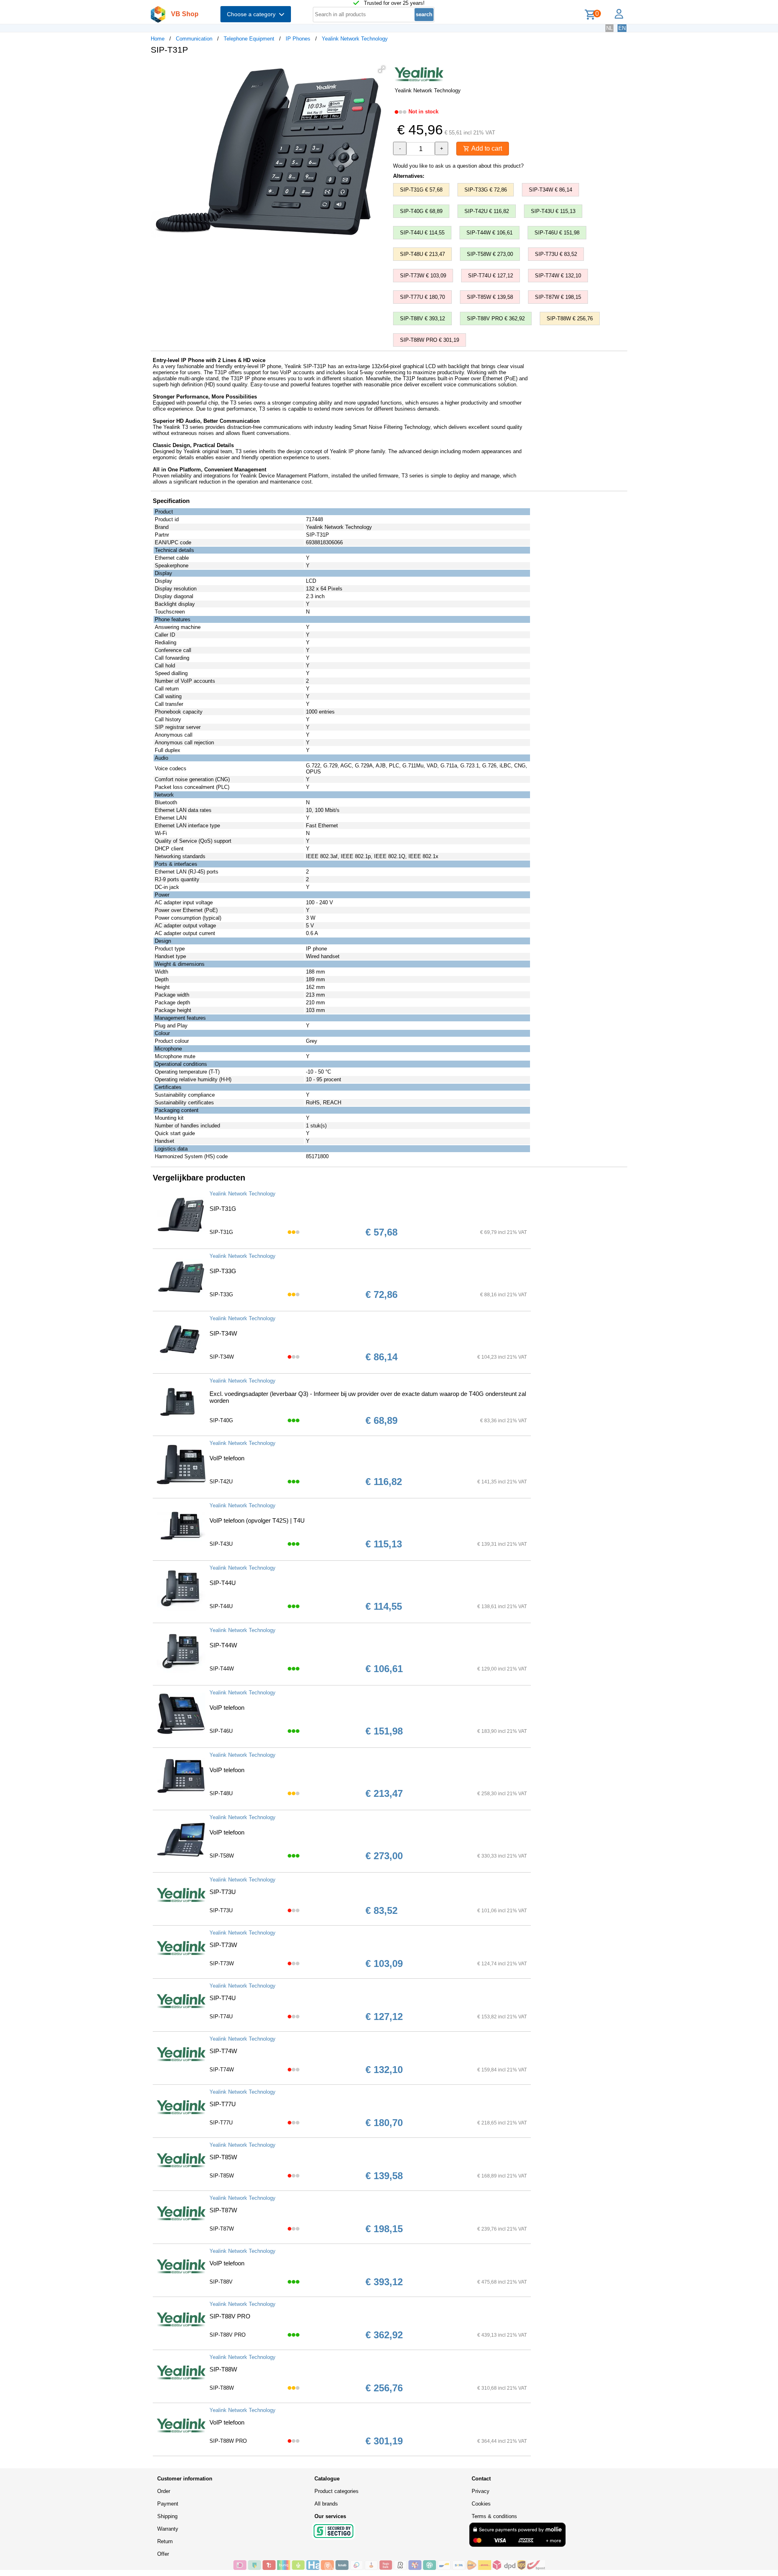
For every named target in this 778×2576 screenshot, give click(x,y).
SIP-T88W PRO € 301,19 (430, 340)
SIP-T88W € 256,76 (570, 319)
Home (158, 39)
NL (609, 28)
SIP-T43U (221, 1544)
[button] (382, 69)
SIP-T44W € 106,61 (489, 233)
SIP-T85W (223, 2157)
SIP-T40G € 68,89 (421, 211)
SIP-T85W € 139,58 (490, 297)
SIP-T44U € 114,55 (422, 233)
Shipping (167, 2516)
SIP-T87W (223, 2210)
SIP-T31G (223, 1209)
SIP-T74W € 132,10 (558, 276)
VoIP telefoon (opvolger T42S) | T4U (257, 1520)
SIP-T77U (223, 2104)
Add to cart (486, 148)
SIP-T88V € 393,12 (422, 319)
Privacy (481, 2491)
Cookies (481, 2504)
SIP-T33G (223, 1271)
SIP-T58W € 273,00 (490, 254)
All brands (326, 2504)
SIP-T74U (223, 1998)
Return (165, 2541)
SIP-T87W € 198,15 (558, 297)
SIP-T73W (223, 1945)
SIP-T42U (221, 1482)
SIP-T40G (221, 1420)
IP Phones (298, 39)
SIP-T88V (221, 2282)
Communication (194, 39)
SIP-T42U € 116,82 (487, 211)
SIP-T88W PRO (228, 2441)
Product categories (337, 2491)
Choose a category (253, 14)
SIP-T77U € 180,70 (422, 297)
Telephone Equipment (249, 39)
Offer (163, 2554)
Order (164, 2491)
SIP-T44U (223, 1583)
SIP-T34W (223, 1333)
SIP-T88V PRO (230, 2316)
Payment (168, 2504)
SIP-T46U (221, 1731)
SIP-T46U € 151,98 (557, 233)
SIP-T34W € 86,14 (550, 190)
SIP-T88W (223, 2369)
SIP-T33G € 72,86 (486, 190)
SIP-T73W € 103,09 (423, 276)
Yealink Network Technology (355, 39)
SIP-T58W (222, 1856)
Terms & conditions (494, 2516)
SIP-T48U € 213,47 (422, 254)
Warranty (168, 2529)
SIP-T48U (221, 1793)
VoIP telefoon (227, 1458)
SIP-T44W (223, 1645)
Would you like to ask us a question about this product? (458, 166)
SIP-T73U (223, 1892)
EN (622, 28)
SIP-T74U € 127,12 (491, 276)
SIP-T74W (223, 2051)
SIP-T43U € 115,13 (553, 211)
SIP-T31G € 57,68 (421, 190)
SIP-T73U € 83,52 (556, 254)
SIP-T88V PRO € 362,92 (496, 319)
